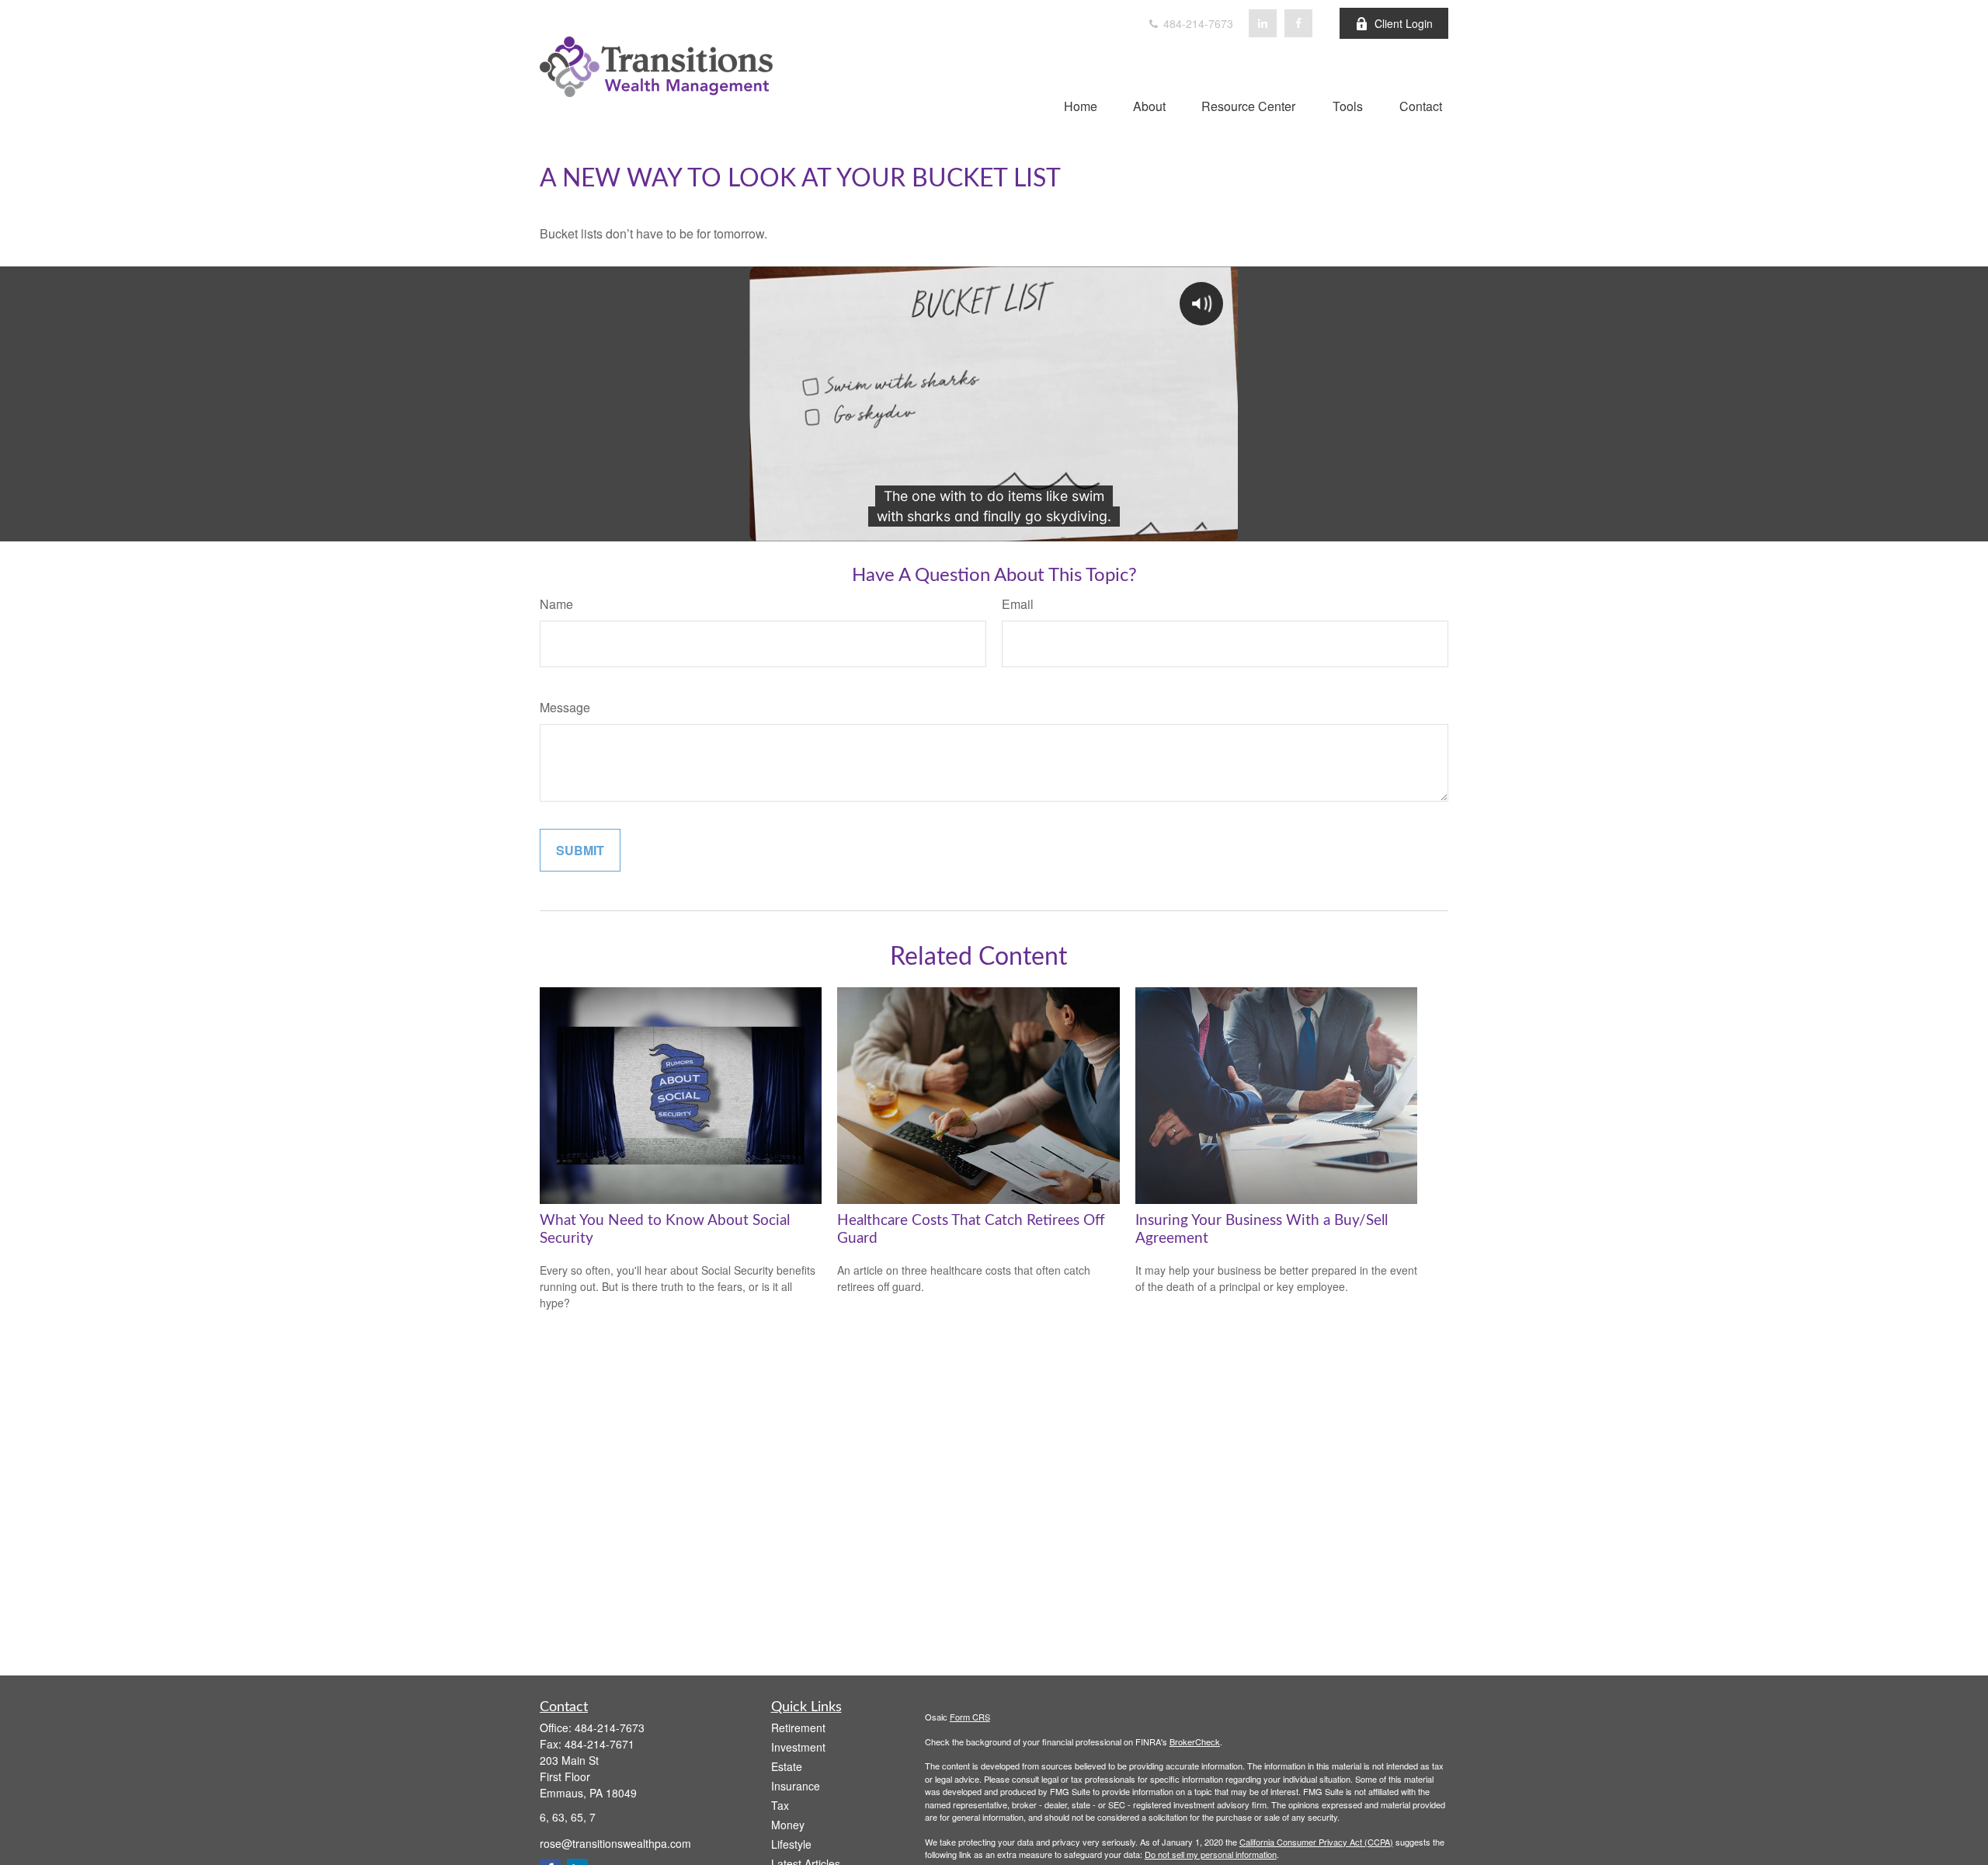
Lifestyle (791, 1844)
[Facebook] (1298, 23)
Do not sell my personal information (1211, 1854)
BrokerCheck (1195, 1741)
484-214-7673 (1197, 23)
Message (565, 707)
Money (788, 1825)
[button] (1081, 105)
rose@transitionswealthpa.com (615, 1843)
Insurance (796, 1786)
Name (556, 604)
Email (1018, 604)
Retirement (798, 1728)
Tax (780, 1805)
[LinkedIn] (1263, 23)
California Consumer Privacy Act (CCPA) (1316, 1842)
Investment (798, 1747)
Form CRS (970, 1717)
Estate (787, 1766)
